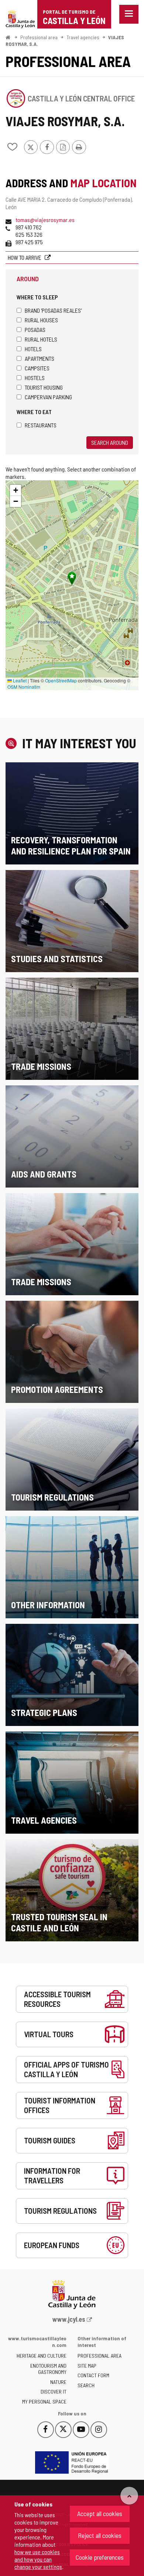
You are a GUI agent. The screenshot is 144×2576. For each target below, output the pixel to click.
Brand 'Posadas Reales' (53, 310)
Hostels (35, 378)
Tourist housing (44, 387)
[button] (16, 490)
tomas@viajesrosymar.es (45, 220)
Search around (110, 442)
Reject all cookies (100, 2535)
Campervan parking (48, 397)
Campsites (37, 368)
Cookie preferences (100, 2557)
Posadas (35, 330)
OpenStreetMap (61, 680)
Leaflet (19, 680)
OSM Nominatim (24, 687)
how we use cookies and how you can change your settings (38, 2559)
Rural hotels (41, 339)
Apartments (40, 358)
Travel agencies (83, 37)
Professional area (39, 37)
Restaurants (41, 425)
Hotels (33, 349)
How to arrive (25, 257)
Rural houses (41, 320)
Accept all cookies (100, 2513)
